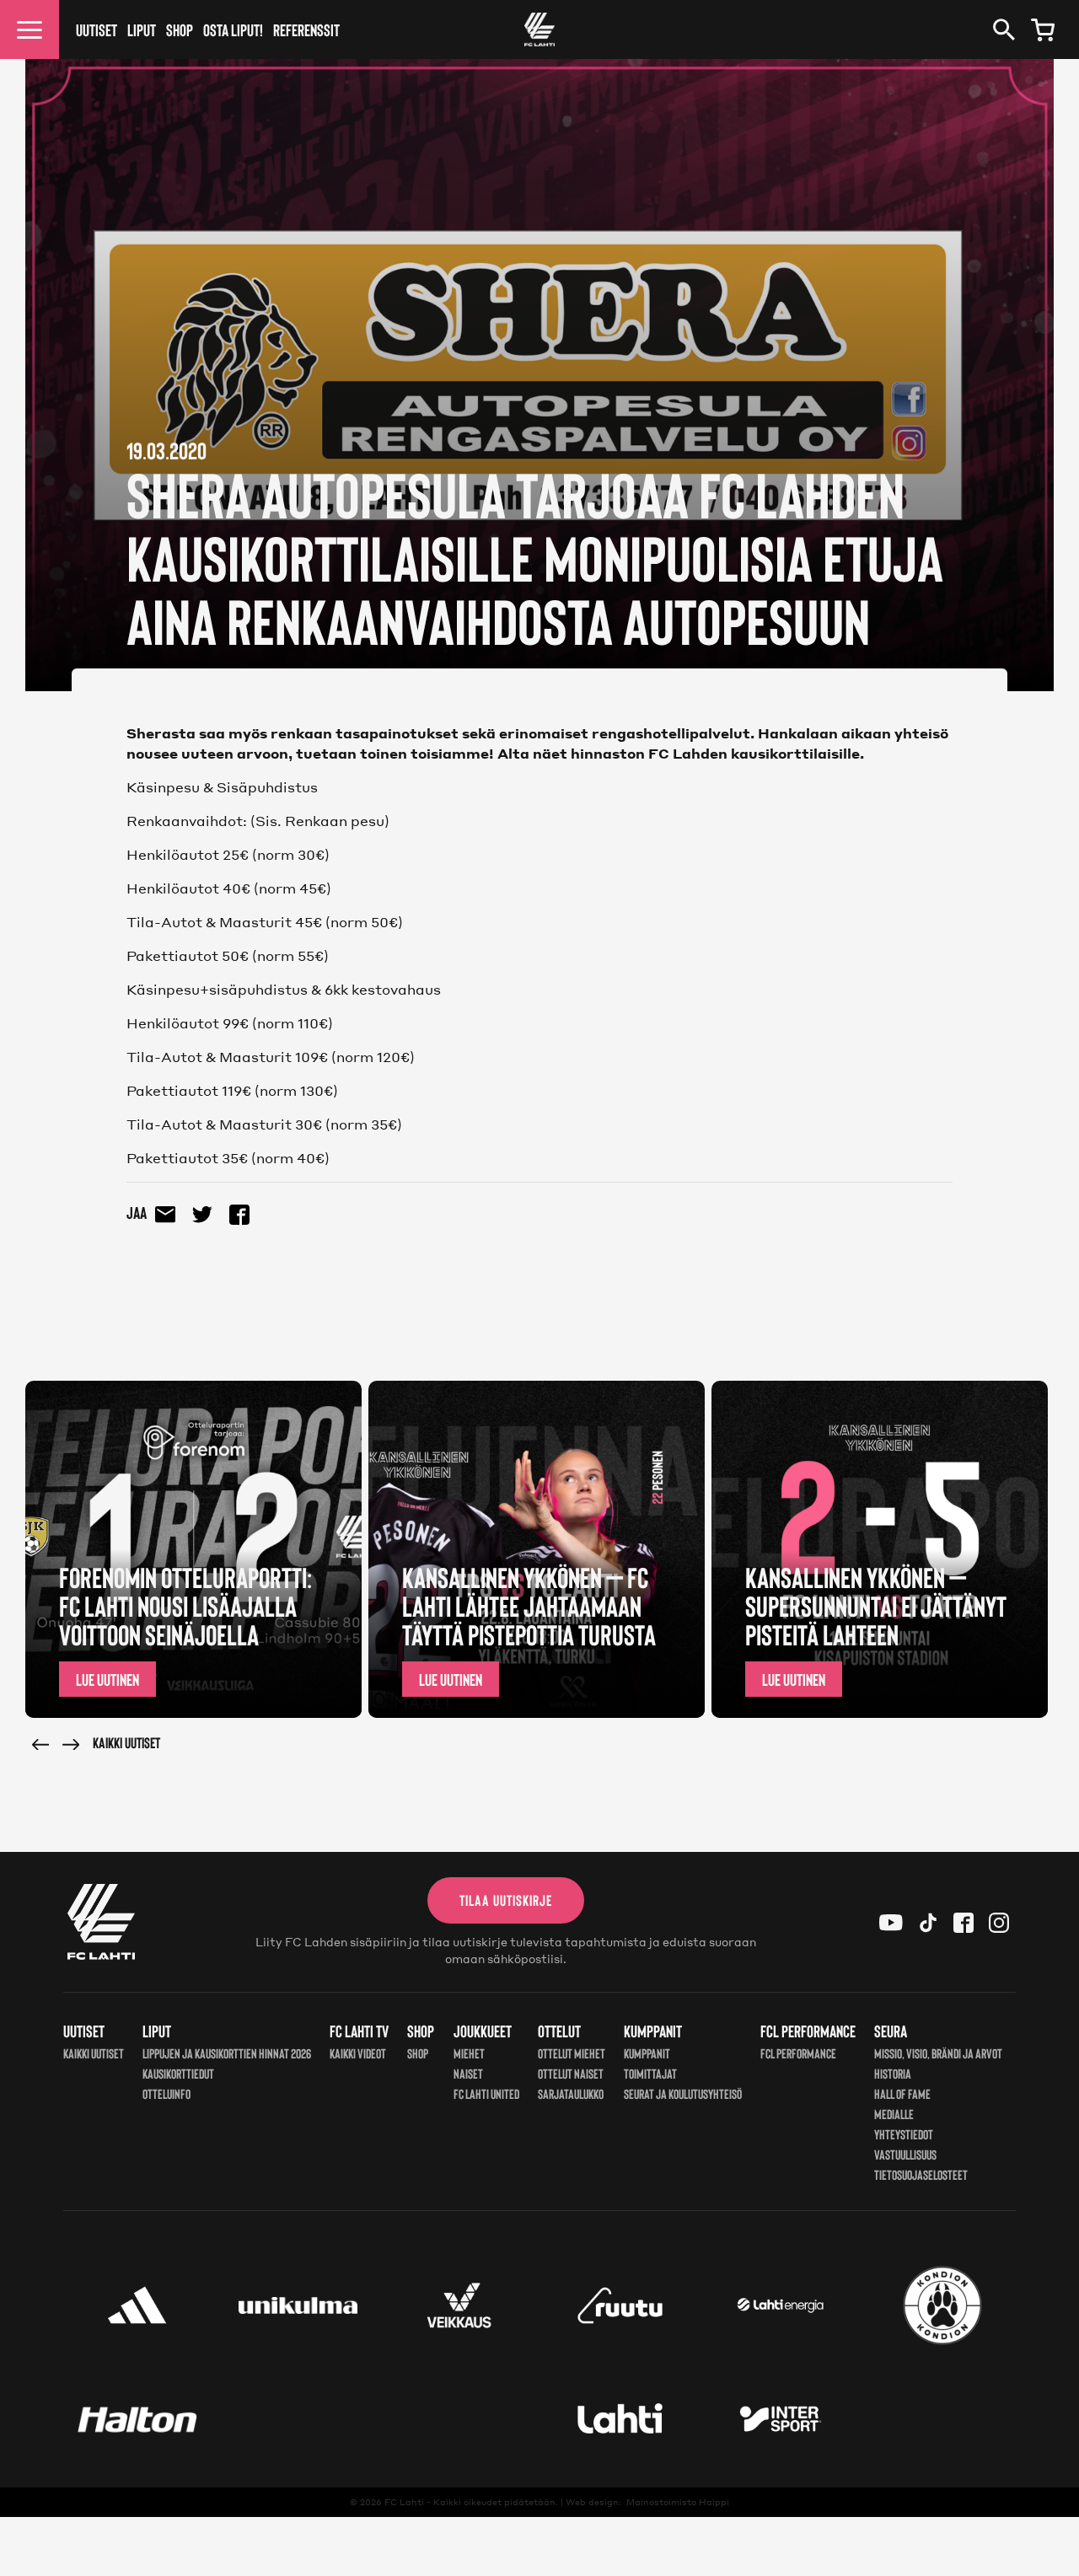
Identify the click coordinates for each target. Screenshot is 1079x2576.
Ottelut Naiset (571, 2073)
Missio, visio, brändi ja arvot (938, 2053)
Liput (142, 30)
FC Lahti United (486, 2093)
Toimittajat (650, 2073)
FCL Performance (798, 2053)
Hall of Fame (902, 2093)
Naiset (468, 2073)
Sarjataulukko (571, 2093)
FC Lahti (404, 2502)
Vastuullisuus (905, 2154)
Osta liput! (233, 30)
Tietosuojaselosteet (921, 2174)
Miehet (469, 2053)
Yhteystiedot (904, 2134)
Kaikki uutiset (126, 1742)
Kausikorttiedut (178, 2073)
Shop (180, 30)
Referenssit (306, 30)
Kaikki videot (358, 2053)
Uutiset (97, 30)
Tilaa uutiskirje (506, 1900)
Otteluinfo (166, 2093)
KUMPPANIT (647, 2053)
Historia (893, 2073)
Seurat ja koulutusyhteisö (683, 2093)
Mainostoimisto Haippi (678, 2502)
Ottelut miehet (572, 2053)
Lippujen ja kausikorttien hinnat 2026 (227, 2053)
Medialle (894, 2114)
